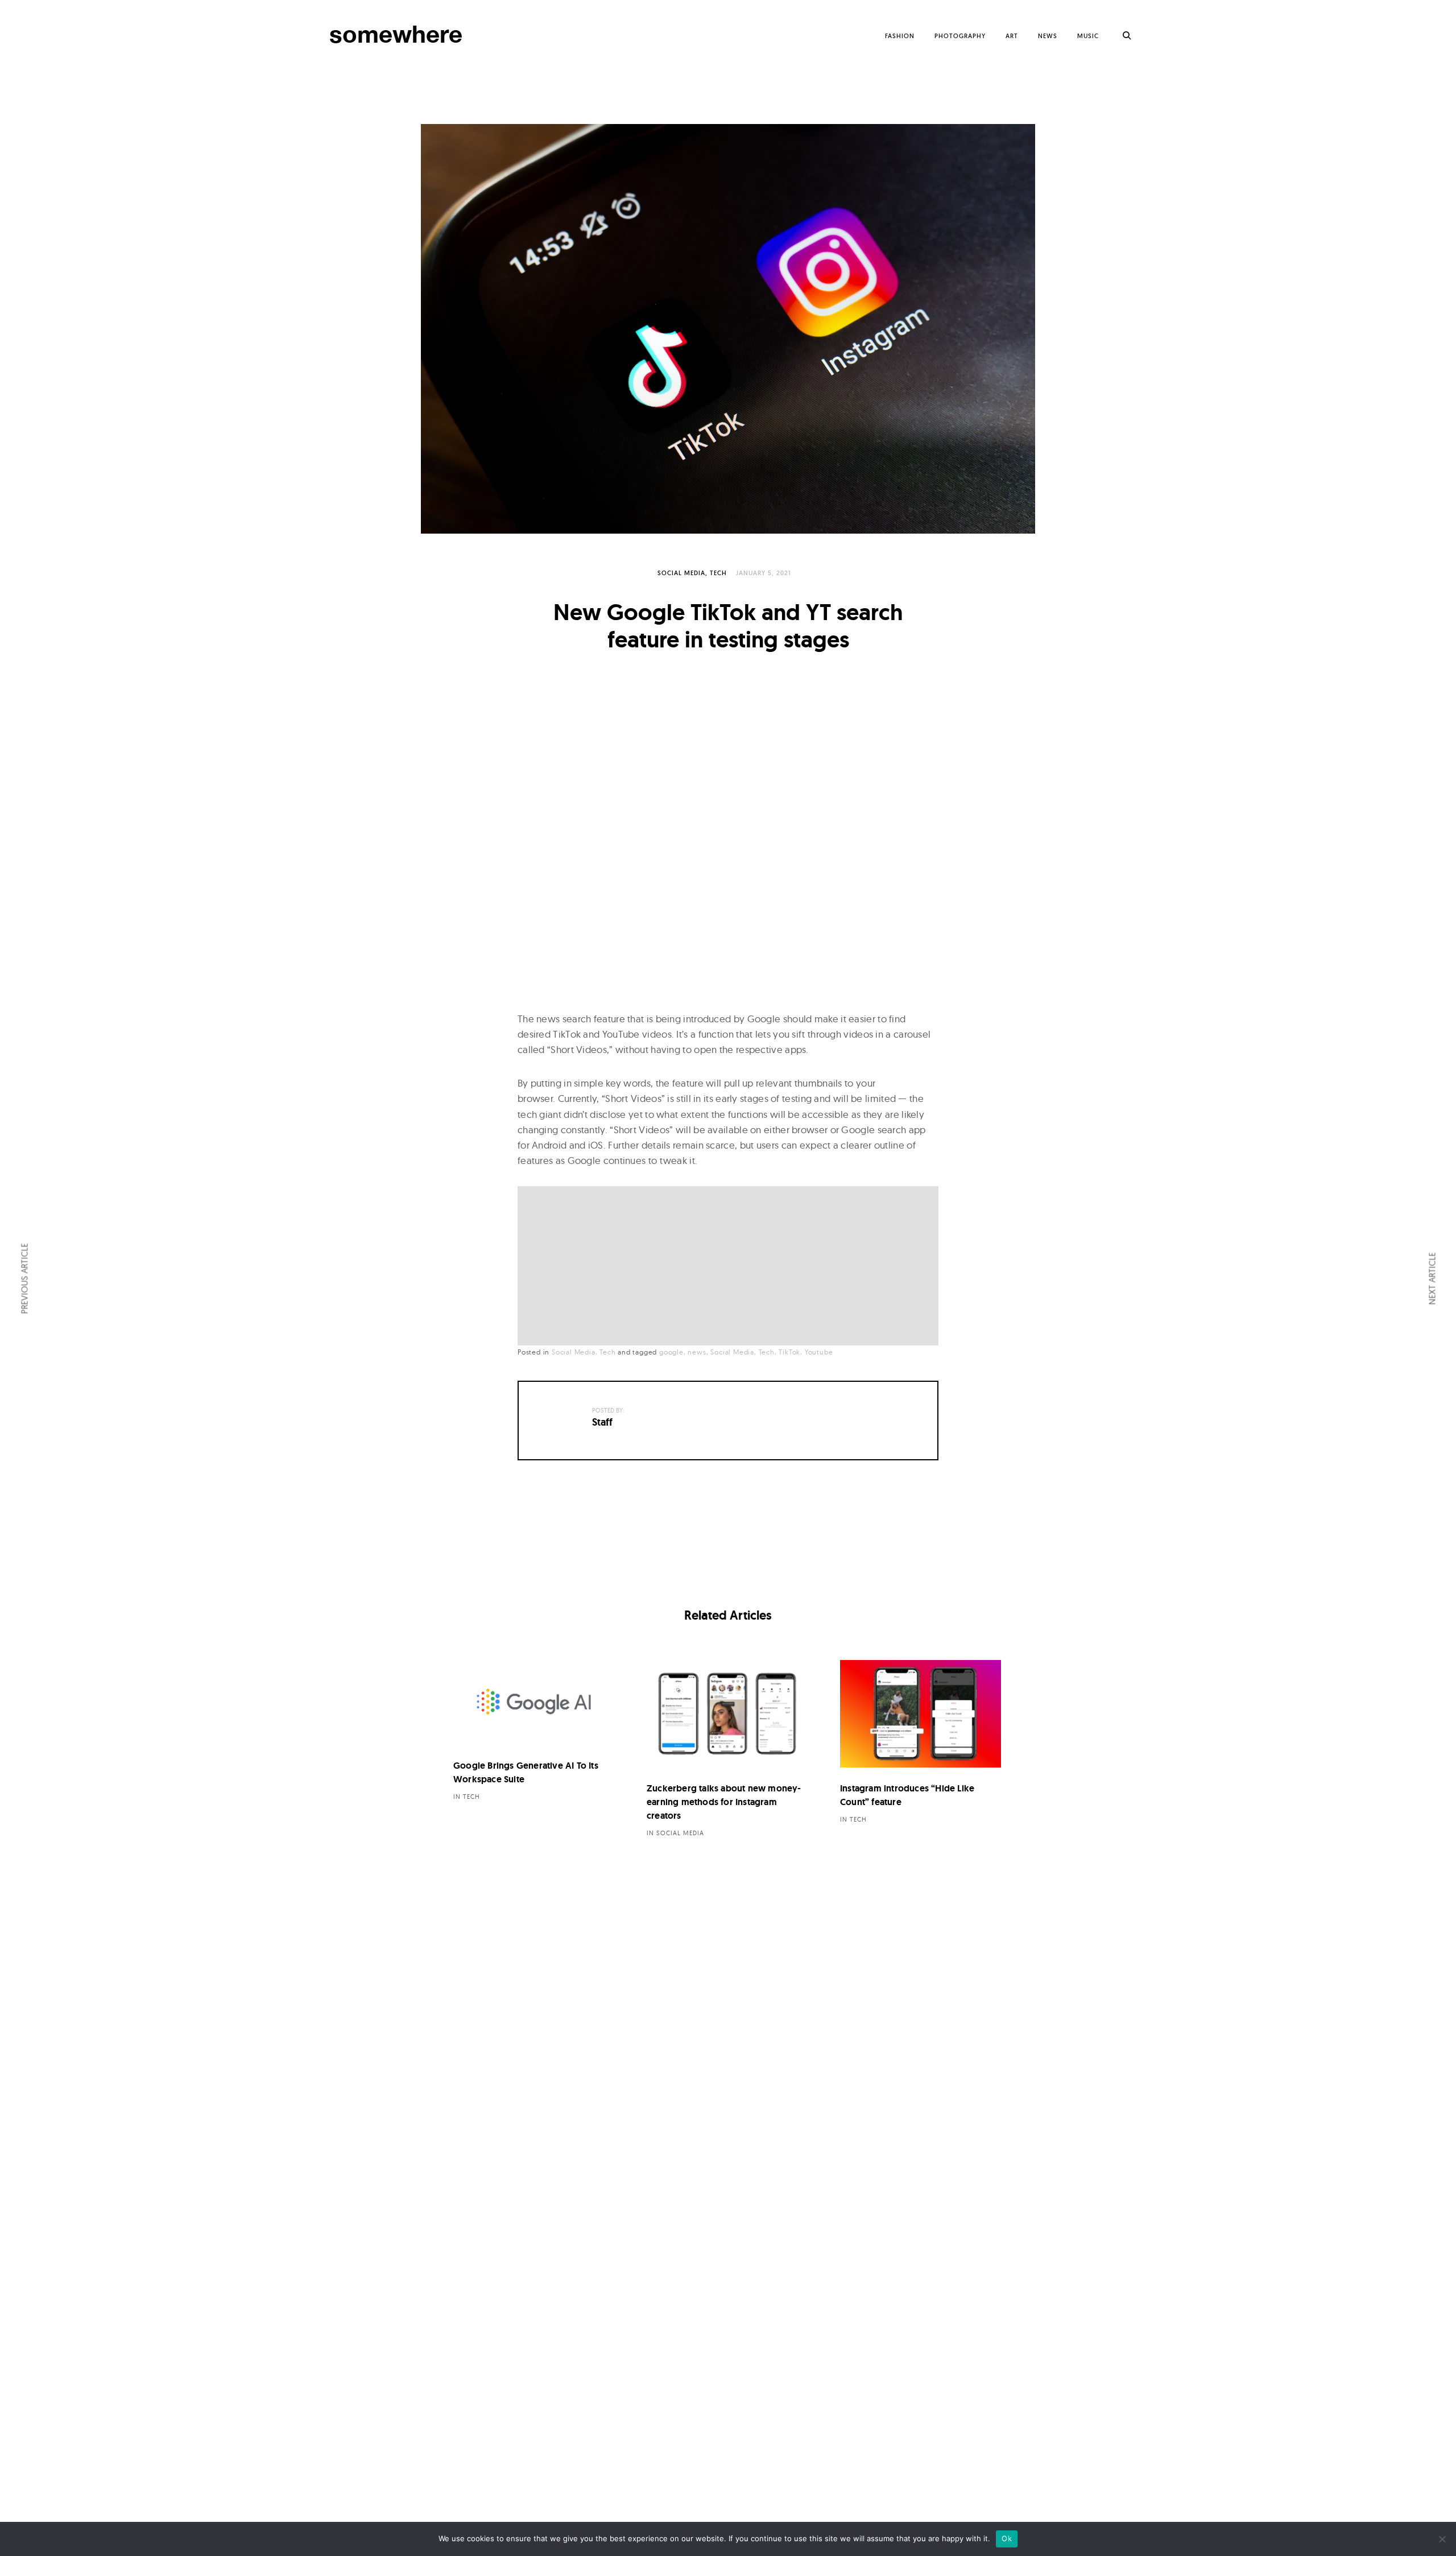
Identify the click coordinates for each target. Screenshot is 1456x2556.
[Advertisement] (731, 1267)
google (671, 1352)
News (1048, 36)
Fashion (900, 36)
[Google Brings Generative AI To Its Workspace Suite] (534, 1702)
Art (1012, 36)
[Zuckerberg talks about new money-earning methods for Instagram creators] (727, 1714)
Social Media (681, 573)
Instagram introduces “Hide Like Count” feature (907, 1795)
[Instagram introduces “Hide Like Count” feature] (921, 1714)
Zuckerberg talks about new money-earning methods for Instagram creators (724, 1802)
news (697, 1352)
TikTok (789, 1352)
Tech (718, 573)
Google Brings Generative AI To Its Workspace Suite (526, 1772)
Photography (960, 36)
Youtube (819, 1352)
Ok (1007, 2538)
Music (1088, 36)
